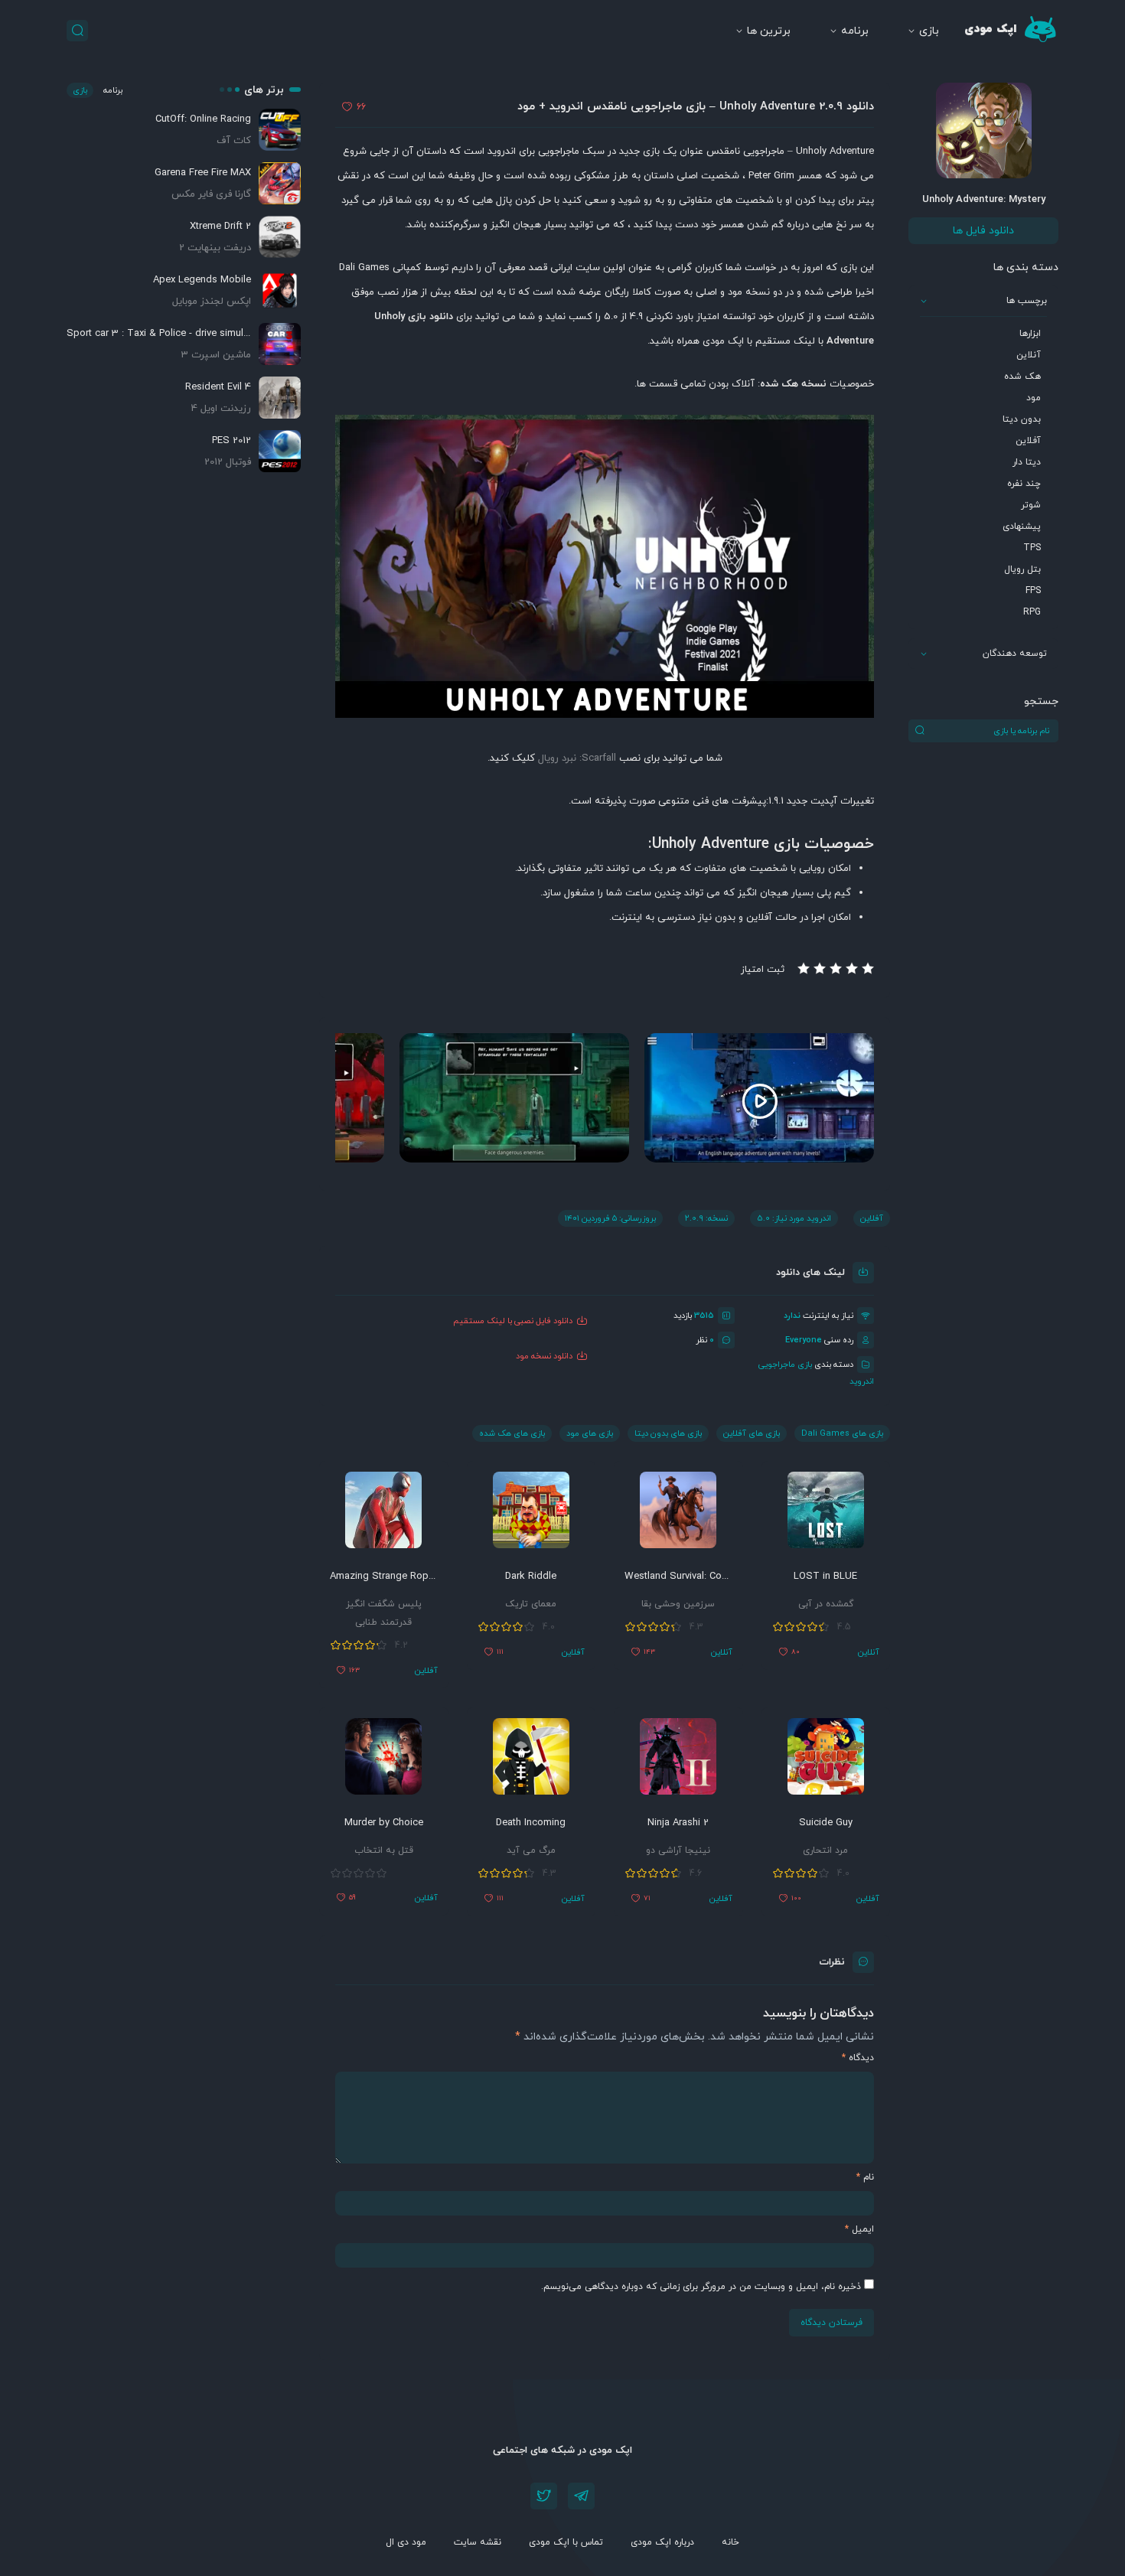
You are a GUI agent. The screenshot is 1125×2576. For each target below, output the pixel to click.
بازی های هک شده (512, 1433)
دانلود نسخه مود (544, 1356)
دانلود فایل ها (983, 231)
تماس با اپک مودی (566, 2542)
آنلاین (1029, 355)
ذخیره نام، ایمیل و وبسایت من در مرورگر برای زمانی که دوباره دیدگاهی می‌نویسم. (701, 2287)
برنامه (855, 31)
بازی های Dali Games (842, 1433)
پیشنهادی (1022, 527)
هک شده (1022, 377)
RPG (1032, 612)
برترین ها (769, 31)
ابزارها (1030, 334)
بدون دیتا (1022, 419)
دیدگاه (858, 2058)
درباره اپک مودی (662, 2542)
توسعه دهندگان (1015, 654)
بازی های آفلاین (752, 1433)
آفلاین (1028, 441)
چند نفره (1024, 484)
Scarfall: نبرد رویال (577, 758)
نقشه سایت (478, 2542)
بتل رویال (1022, 569)
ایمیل (859, 2229)
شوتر (1031, 505)
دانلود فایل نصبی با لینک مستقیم (513, 1321)
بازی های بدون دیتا (668, 1433)
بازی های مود (590, 1433)
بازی (929, 31)
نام (865, 2177)
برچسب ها (1027, 301)
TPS (1032, 548)
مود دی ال (406, 2542)
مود (1034, 398)
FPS (1033, 591)
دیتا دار (1027, 462)
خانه (730, 2542)
